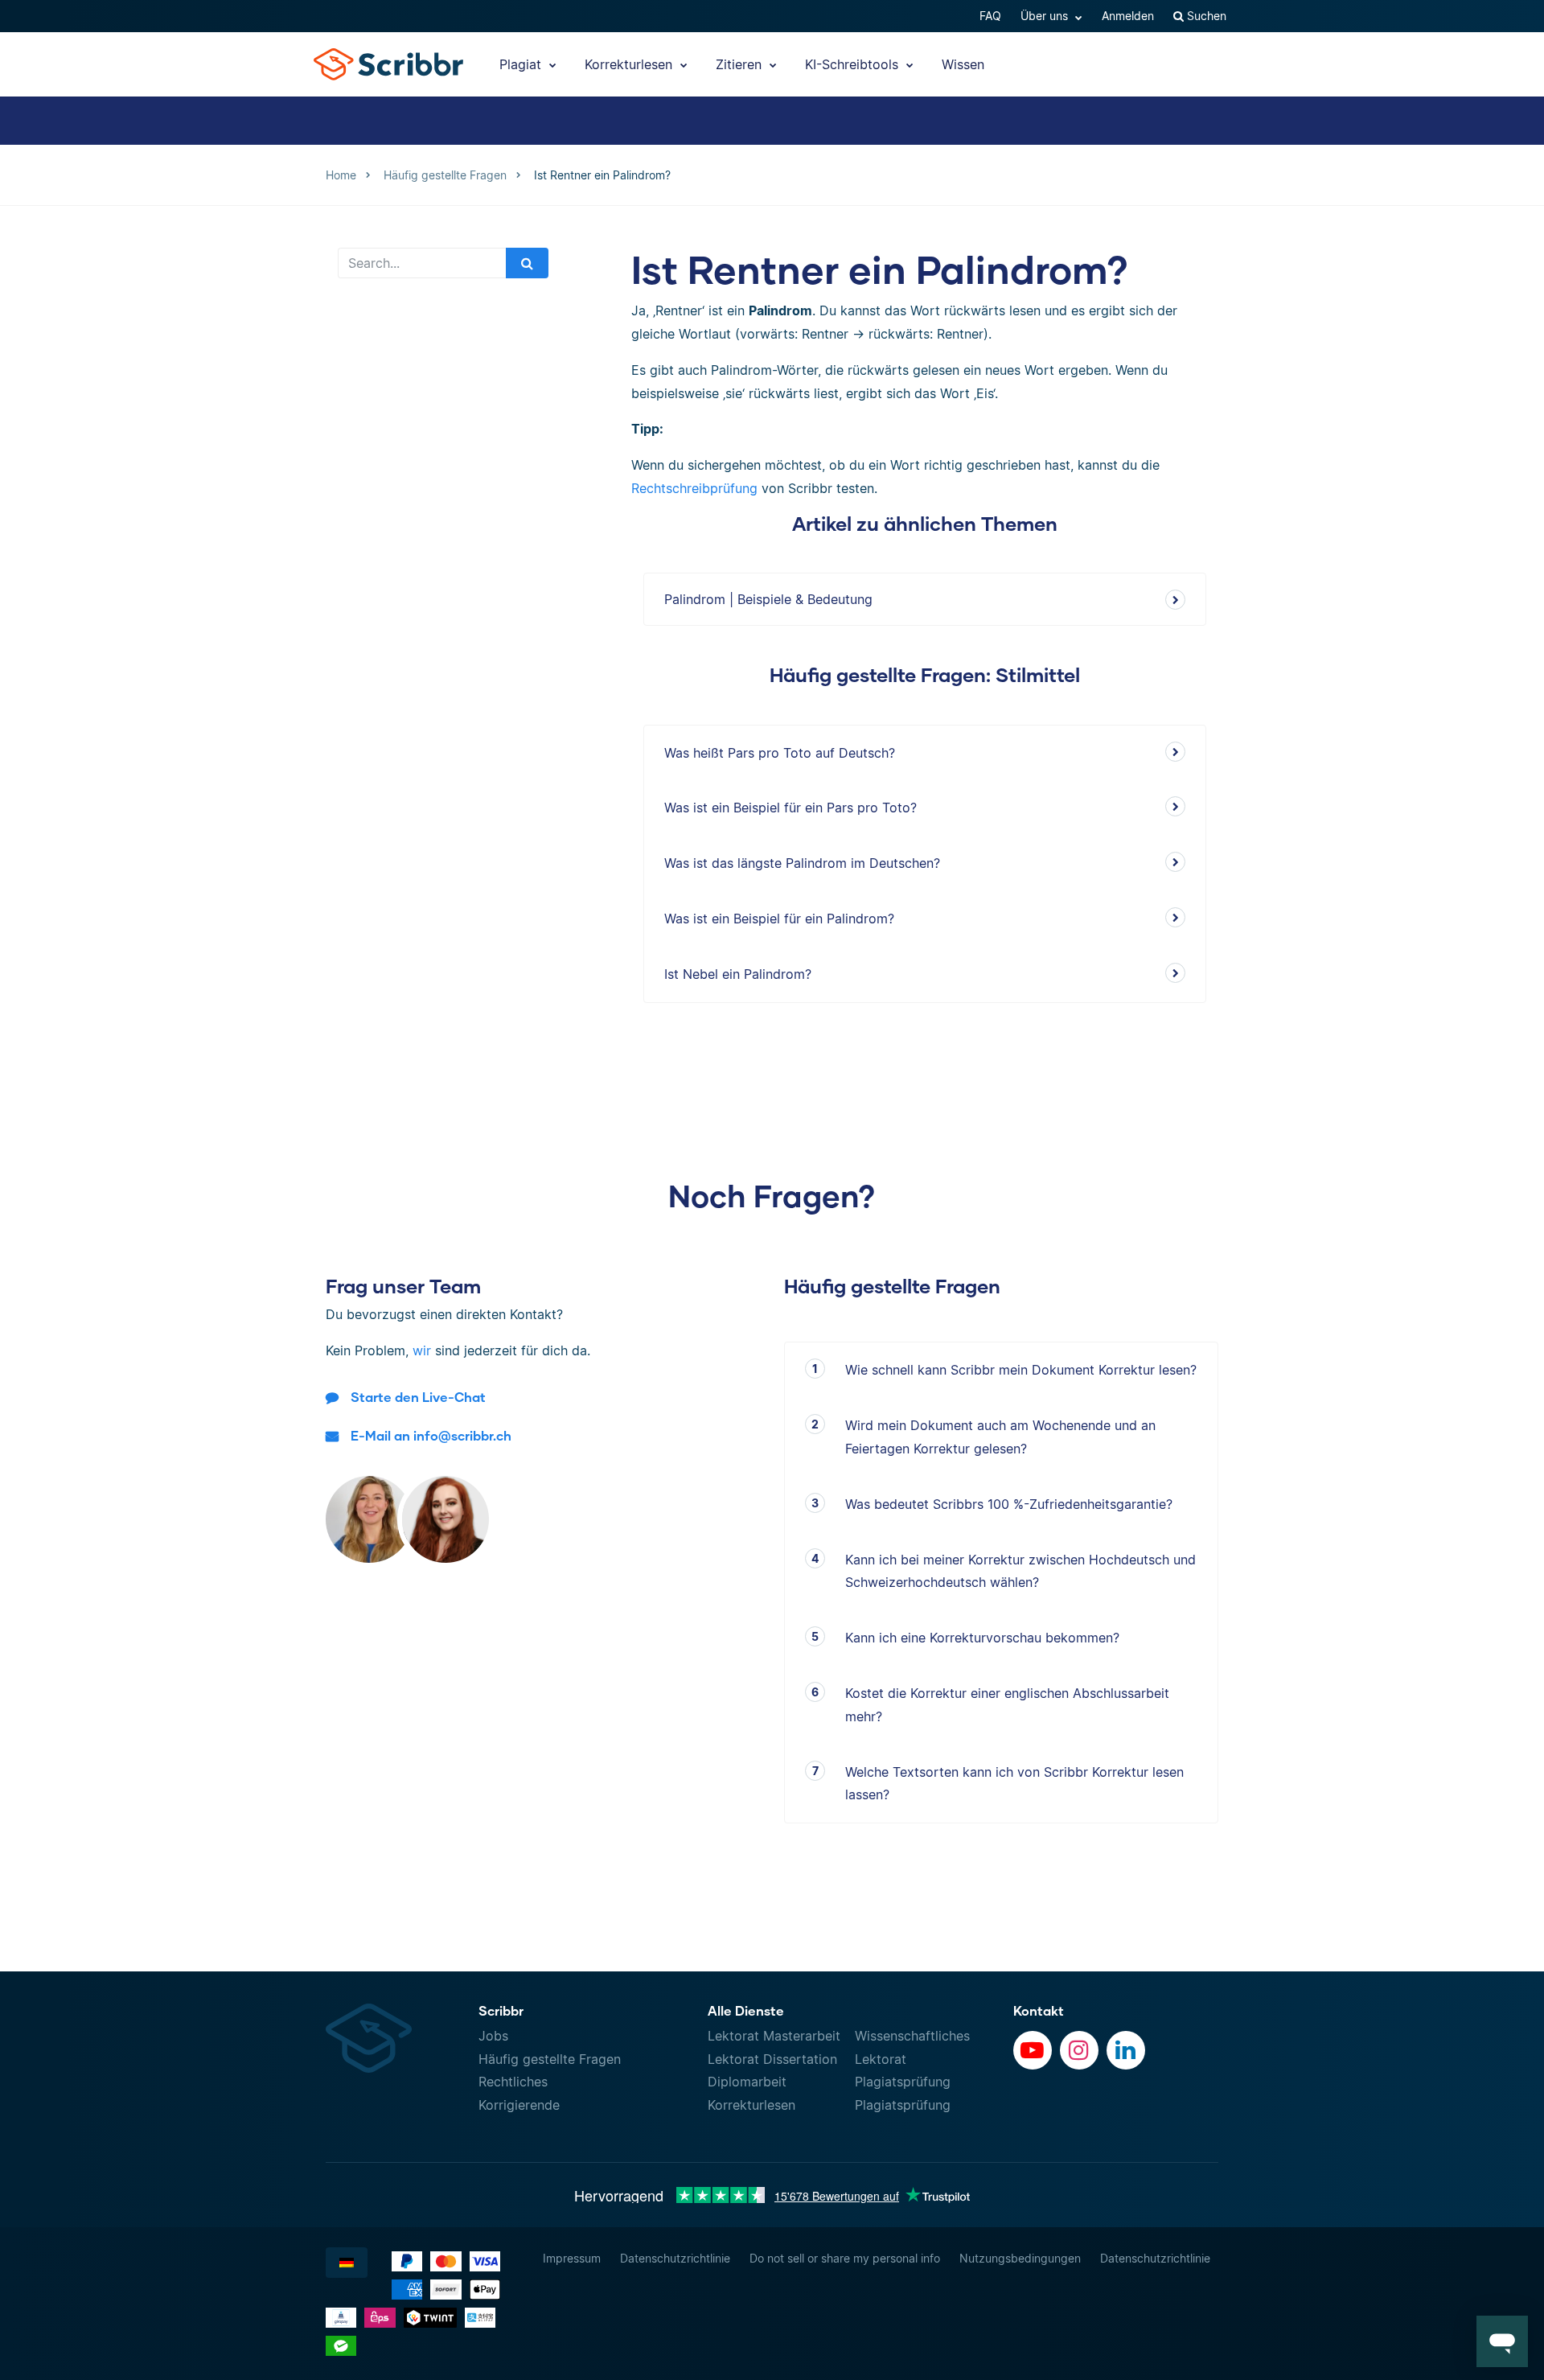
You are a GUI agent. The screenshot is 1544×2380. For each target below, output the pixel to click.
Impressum (572, 2258)
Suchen (1205, 16)
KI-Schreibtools (854, 64)
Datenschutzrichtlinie (675, 2258)
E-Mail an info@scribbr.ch (431, 1435)
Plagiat (522, 64)
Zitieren (741, 64)
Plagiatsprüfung (903, 2082)
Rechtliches (513, 2082)
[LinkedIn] (1126, 2050)
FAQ (990, 16)
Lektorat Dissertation (772, 2059)
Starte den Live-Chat (418, 1397)
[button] (1502, 2341)
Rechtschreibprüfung (694, 488)
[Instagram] (1079, 2050)
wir (422, 1350)
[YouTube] (1033, 2050)
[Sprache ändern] (347, 2263)
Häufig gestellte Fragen (550, 2059)
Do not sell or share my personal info (845, 2258)
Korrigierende (519, 2105)
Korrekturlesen (630, 64)
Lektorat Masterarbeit (774, 2036)
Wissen (963, 64)
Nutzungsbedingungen (1020, 2258)
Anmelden (1128, 16)
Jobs (493, 2036)
